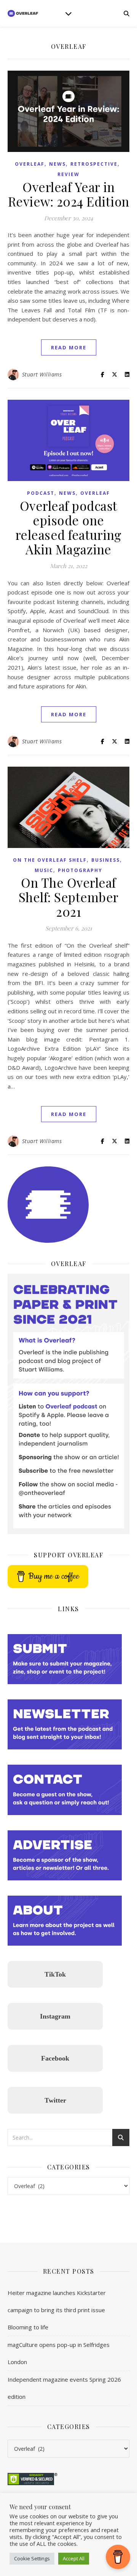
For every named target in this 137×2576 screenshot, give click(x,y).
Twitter (55, 2100)
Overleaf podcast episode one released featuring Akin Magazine (69, 527)
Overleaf (30, 164)
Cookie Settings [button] (32, 2558)
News (57, 164)
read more (69, 347)
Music (44, 870)
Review (68, 174)
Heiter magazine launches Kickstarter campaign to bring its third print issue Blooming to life (57, 2310)
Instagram (55, 2016)
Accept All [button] (74, 2558)
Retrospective (94, 164)
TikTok (55, 1974)
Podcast (41, 493)
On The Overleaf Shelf (50, 860)
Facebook (55, 2058)
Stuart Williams (42, 374)
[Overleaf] (23, 13)
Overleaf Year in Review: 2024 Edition (69, 194)
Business (106, 860)
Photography (80, 870)
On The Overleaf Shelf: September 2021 (69, 897)
